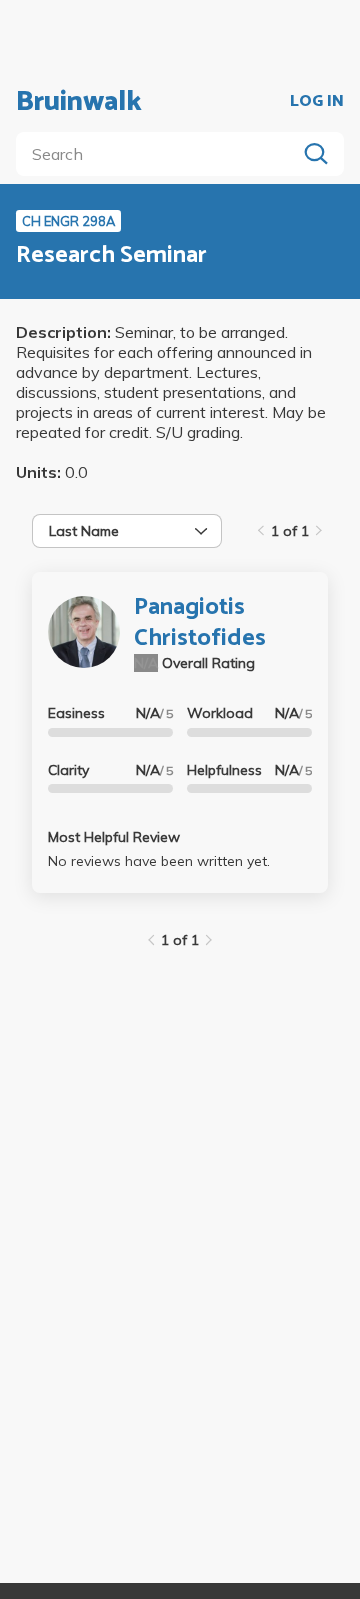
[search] (160, 154)
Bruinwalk (79, 102)
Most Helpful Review (114, 837)
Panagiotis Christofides (200, 623)
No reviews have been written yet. (159, 861)
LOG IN (317, 102)
